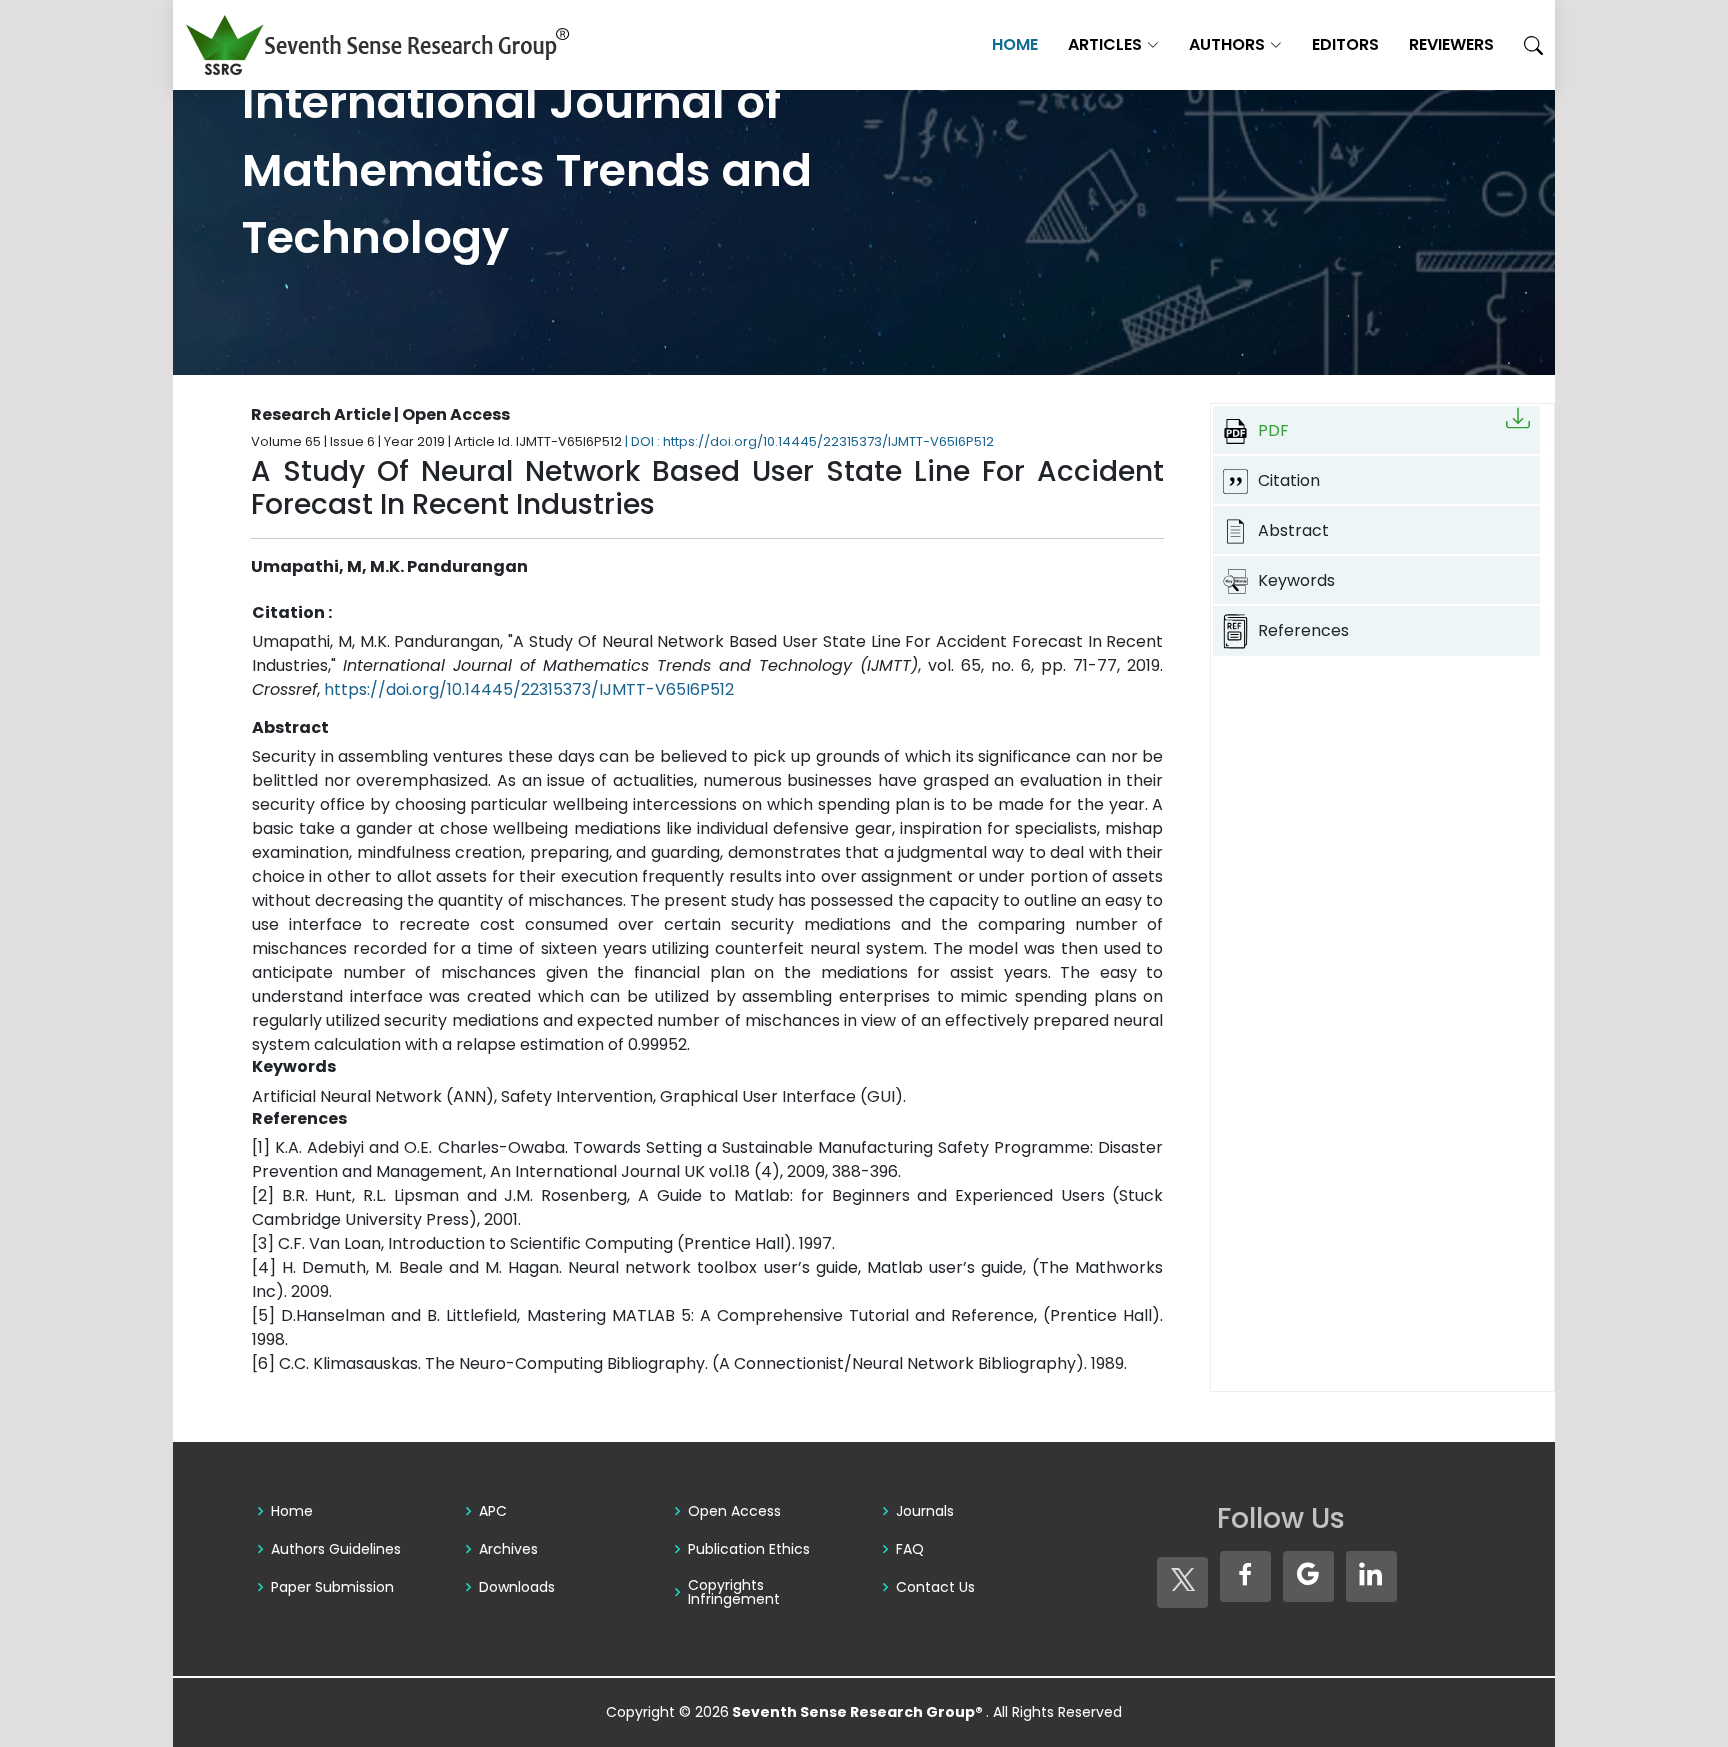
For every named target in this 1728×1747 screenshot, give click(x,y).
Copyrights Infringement (734, 1592)
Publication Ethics (749, 1549)
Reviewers (1451, 44)
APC (493, 1511)
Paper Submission (332, 1587)
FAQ (910, 1549)
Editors (1345, 44)
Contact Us (935, 1587)
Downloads (517, 1587)
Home (1015, 44)
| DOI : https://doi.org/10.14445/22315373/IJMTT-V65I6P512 (809, 441)
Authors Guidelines (336, 1549)
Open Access (734, 1511)
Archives (508, 1549)
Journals (925, 1511)
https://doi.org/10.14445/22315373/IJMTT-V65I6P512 (529, 689)
